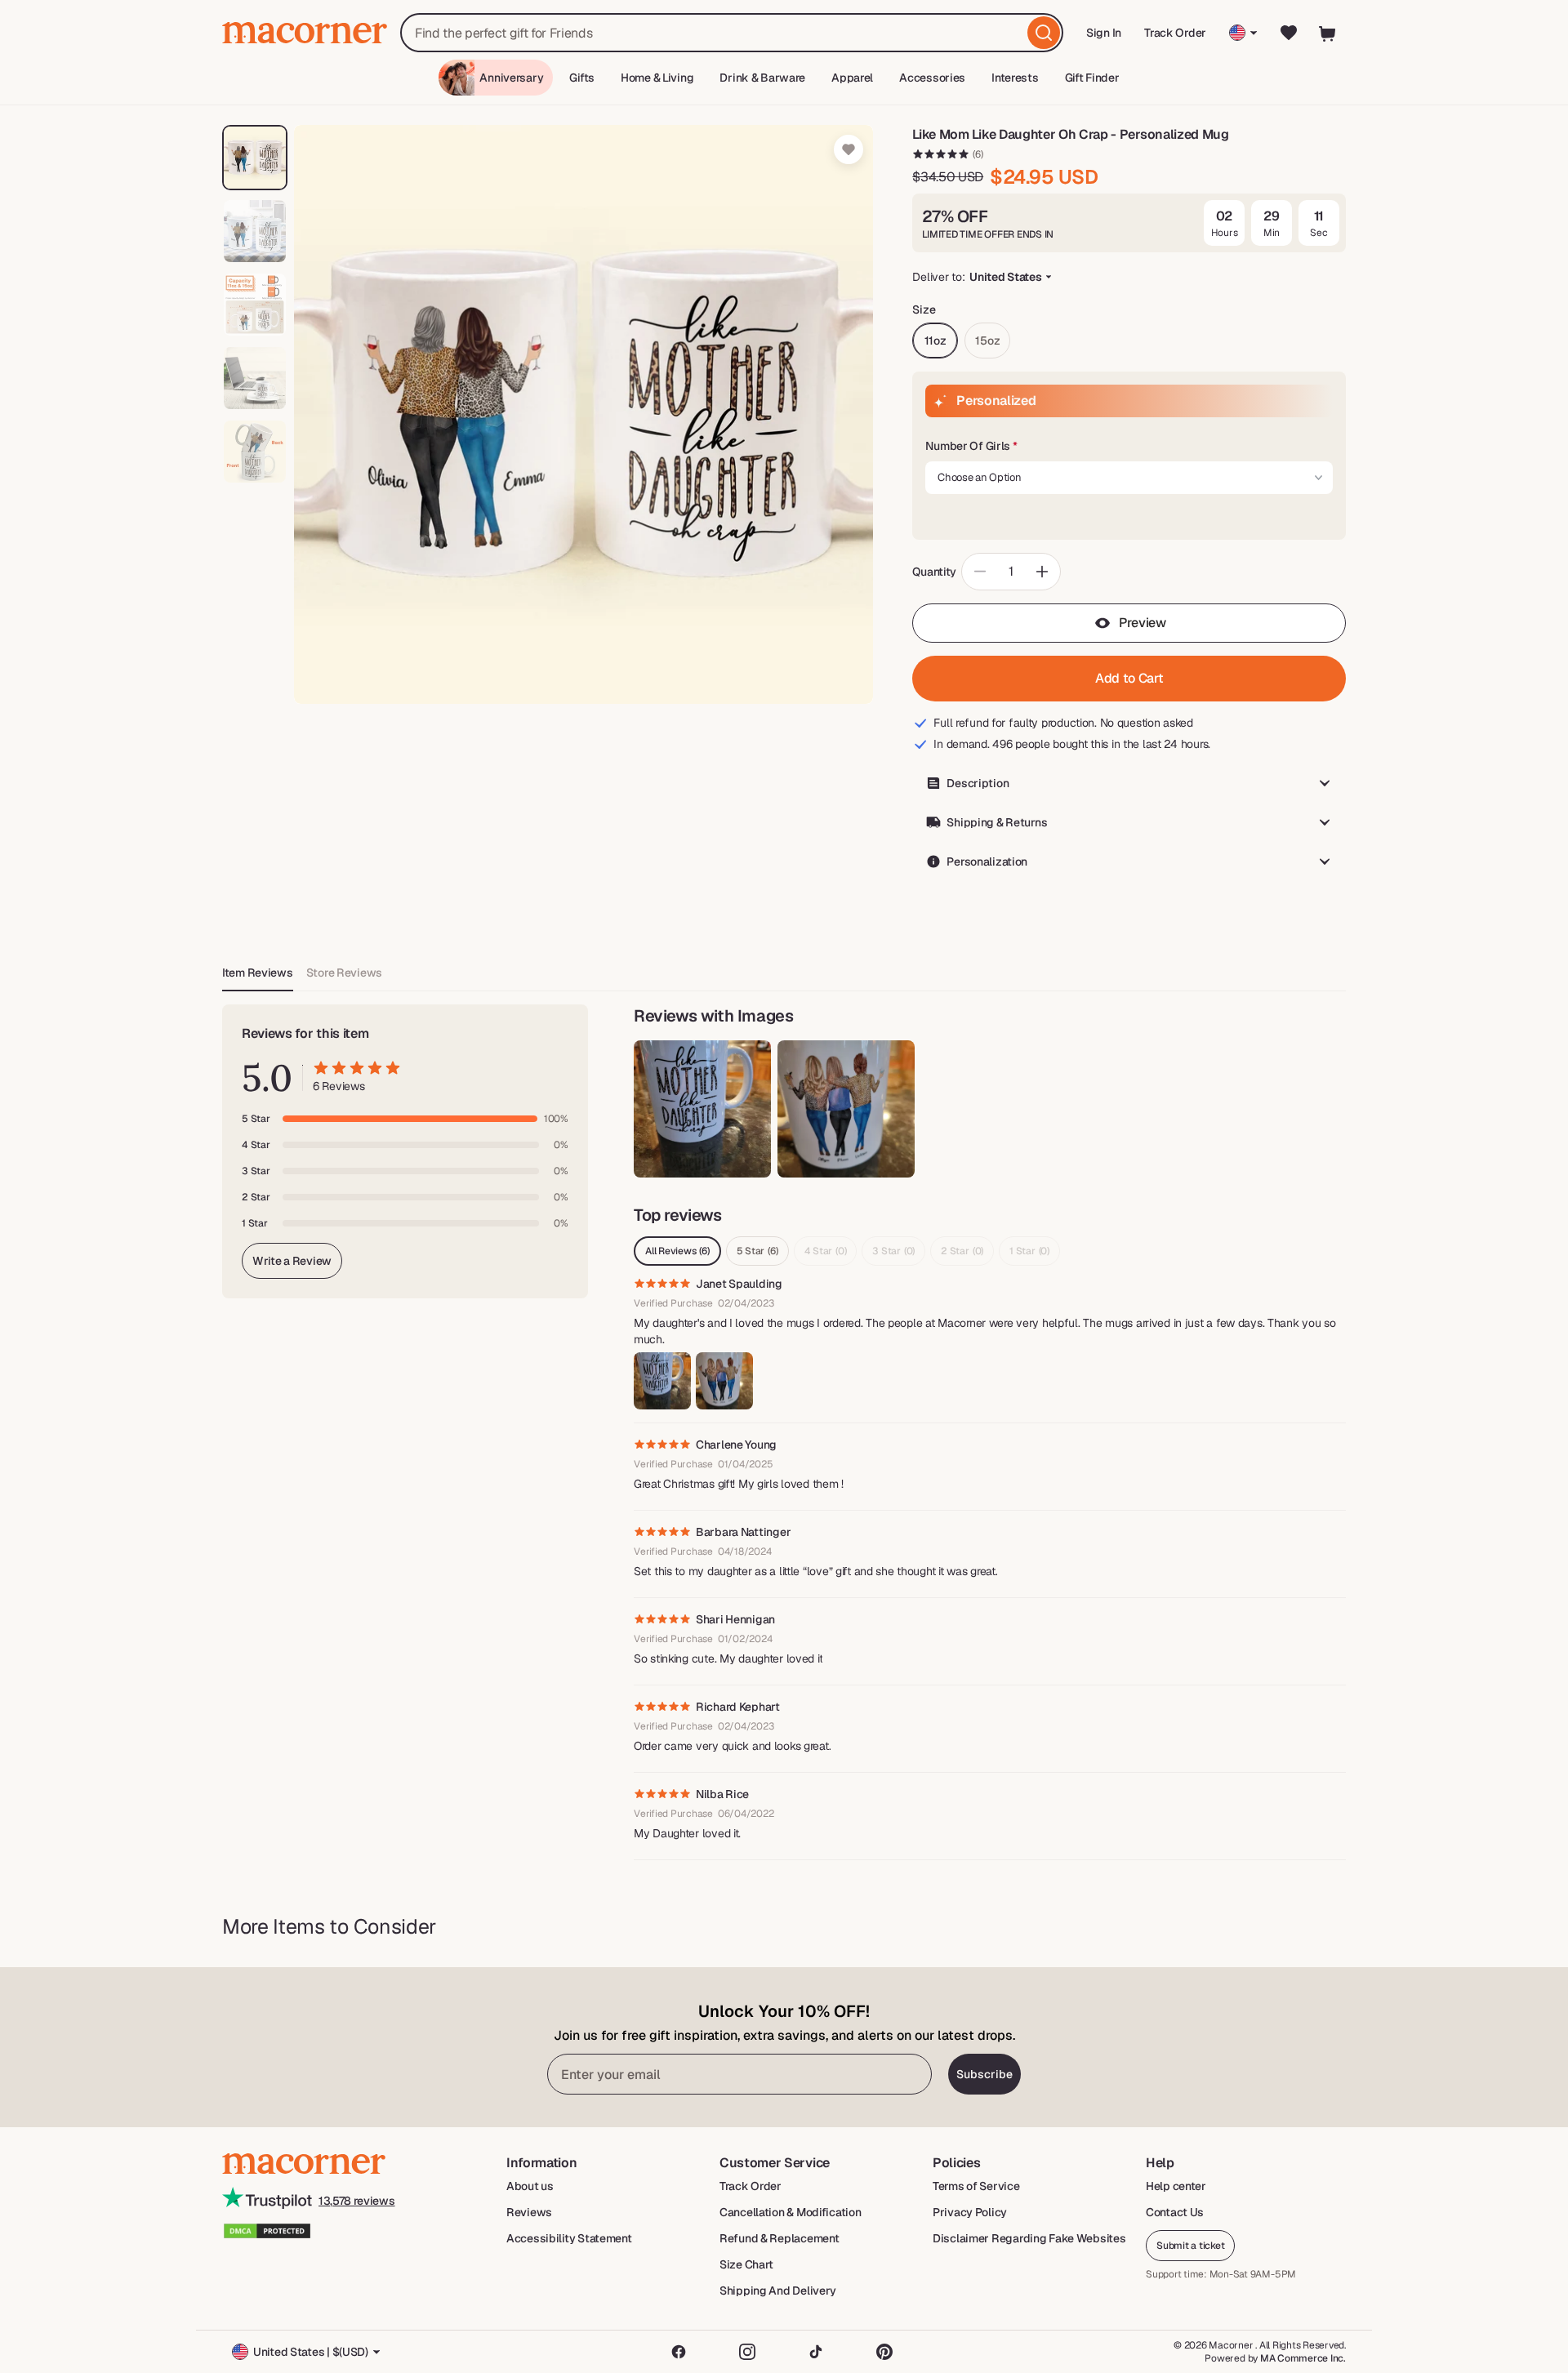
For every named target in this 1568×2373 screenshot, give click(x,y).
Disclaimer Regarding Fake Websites (1029, 2238)
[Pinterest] (884, 2352)
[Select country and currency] (1243, 33)
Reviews (529, 2212)
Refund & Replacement (779, 2238)
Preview (1143, 623)
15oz (987, 341)
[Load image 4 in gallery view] (255, 378)
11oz (935, 341)
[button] (1129, 447)
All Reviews (677, 1251)
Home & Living (657, 78)
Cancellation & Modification (790, 2212)
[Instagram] (747, 2352)
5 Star (757, 1251)
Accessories (932, 78)
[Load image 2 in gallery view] (255, 231)
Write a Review (292, 1261)
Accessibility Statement (569, 2238)
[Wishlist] (1289, 33)
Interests (1015, 78)
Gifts (582, 78)
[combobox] (732, 33)
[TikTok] (816, 2352)
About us (530, 2186)
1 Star (1029, 1251)
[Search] (1044, 33)
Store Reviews (344, 973)
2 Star (962, 1251)
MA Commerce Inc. (1303, 2358)
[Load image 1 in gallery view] (255, 158)
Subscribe (984, 2074)
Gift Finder (1092, 78)
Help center (1176, 2186)
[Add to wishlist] (849, 149)
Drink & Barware (762, 78)
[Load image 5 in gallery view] (255, 452)
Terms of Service (976, 2186)
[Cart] (1328, 33)
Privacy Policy (970, 2212)
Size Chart (746, 2264)
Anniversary (511, 78)
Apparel (852, 78)
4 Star (826, 1251)
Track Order (1175, 33)
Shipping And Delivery (778, 2291)
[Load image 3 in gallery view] (255, 305)
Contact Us (1175, 2212)
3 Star (893, 1251)
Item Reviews (258, 973)
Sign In (1105, 38)
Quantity (934, 572)
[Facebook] (679, 2352)
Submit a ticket (1190, 2246)
